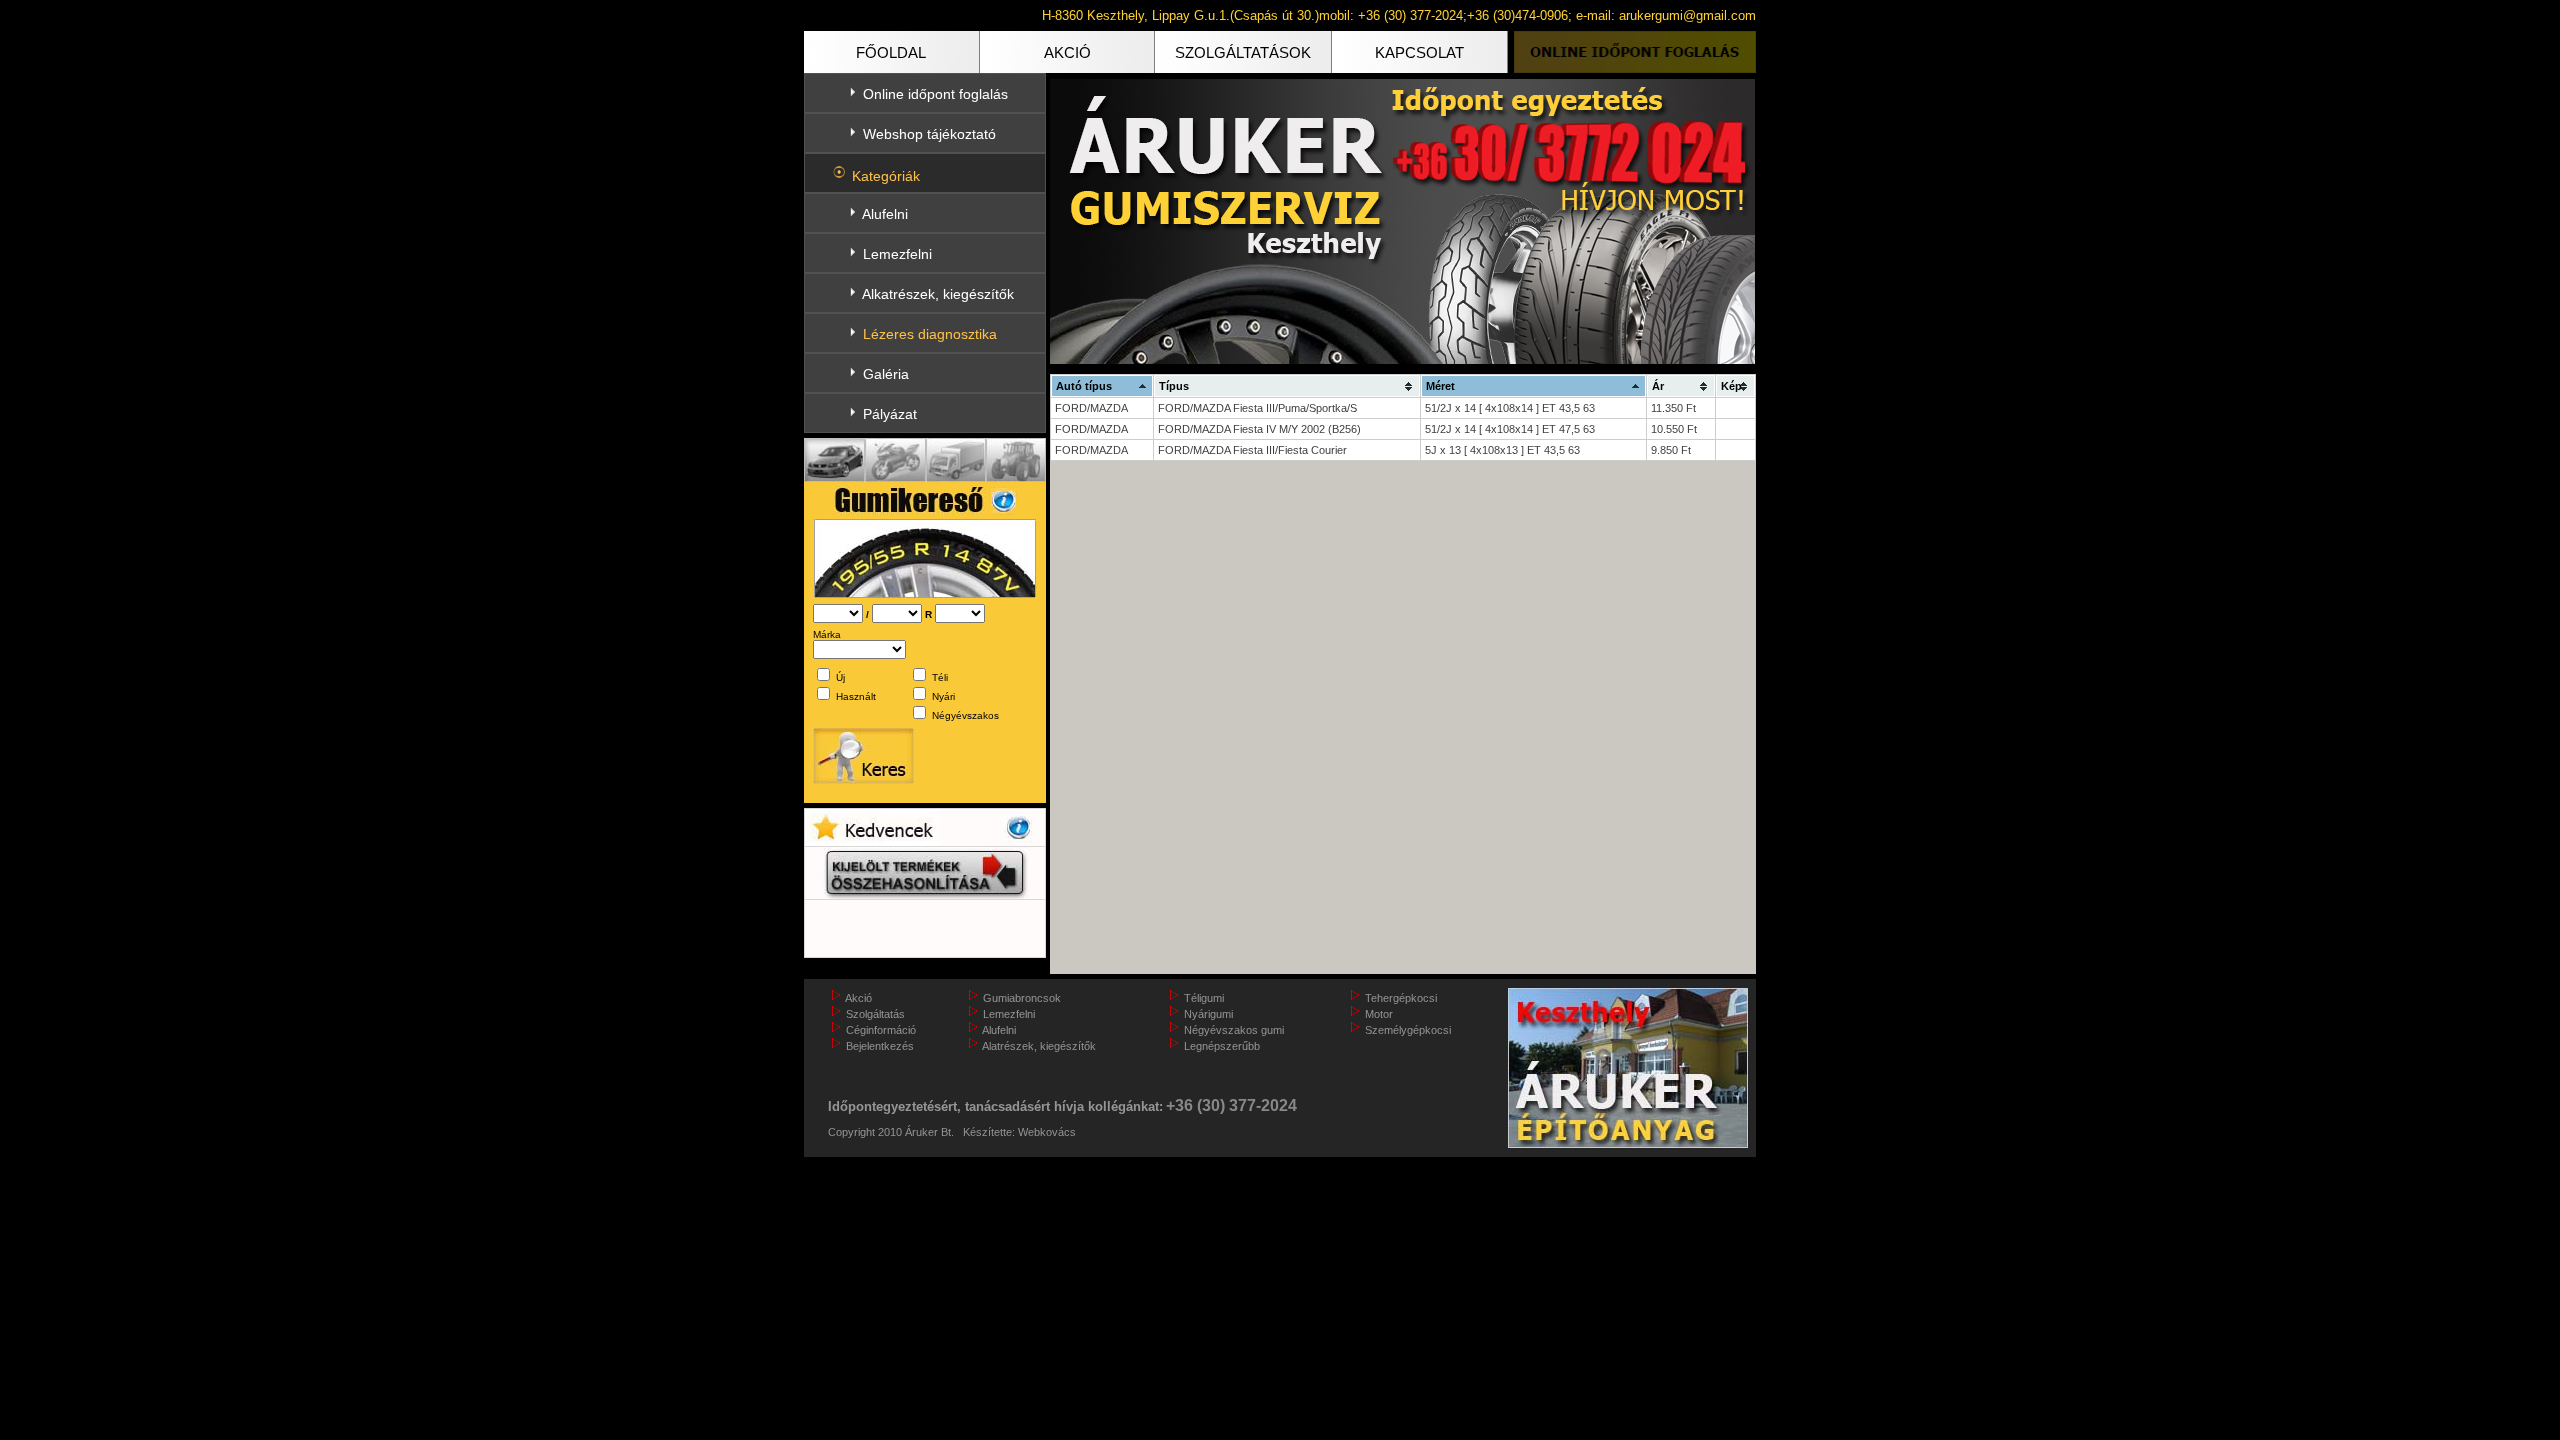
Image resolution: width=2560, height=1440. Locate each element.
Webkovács (1047, 1132)
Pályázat (890, 414)
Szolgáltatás (875, 1014)
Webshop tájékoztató (929, 134)
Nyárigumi (1208, 1014)
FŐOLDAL (891, 52)
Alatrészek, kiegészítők (1039, 1046)
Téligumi (1204, 998)
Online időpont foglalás (935, 94)
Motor (1379, 1014)
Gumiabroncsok (1022, 998)
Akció (858, 998)
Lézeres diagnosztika (930, 334)
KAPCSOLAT (1419, 52)
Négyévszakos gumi (1234, 1030)
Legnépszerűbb (1222, 1046)
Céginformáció (881, 1030)
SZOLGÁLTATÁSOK (1243, 52)
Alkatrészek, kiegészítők (938, 294)
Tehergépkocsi (1401, 998)
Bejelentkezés (880, 1046)
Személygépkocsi (1408, 1030)
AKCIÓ (1067, 52)
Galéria (886, 374)
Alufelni (885, 214)
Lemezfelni (897, 254)
